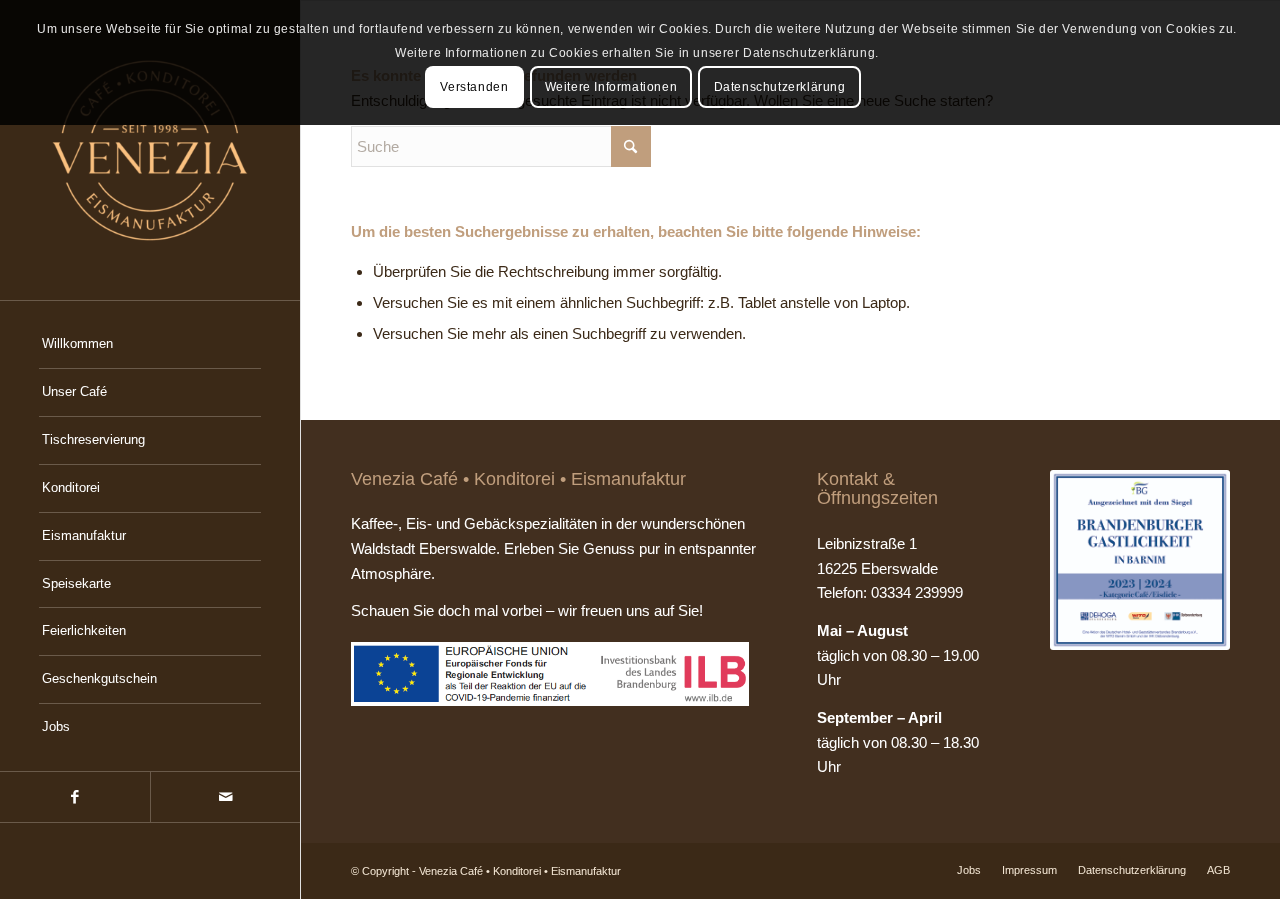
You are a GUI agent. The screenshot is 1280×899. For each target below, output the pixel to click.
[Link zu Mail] (225, 797)
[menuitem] (150, 345)
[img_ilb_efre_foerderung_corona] (550, 674)
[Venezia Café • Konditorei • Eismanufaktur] (150, 150)
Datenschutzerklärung (780, 87)
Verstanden (474, 87)
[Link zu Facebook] (75, 797)
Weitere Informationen (611, 87)
